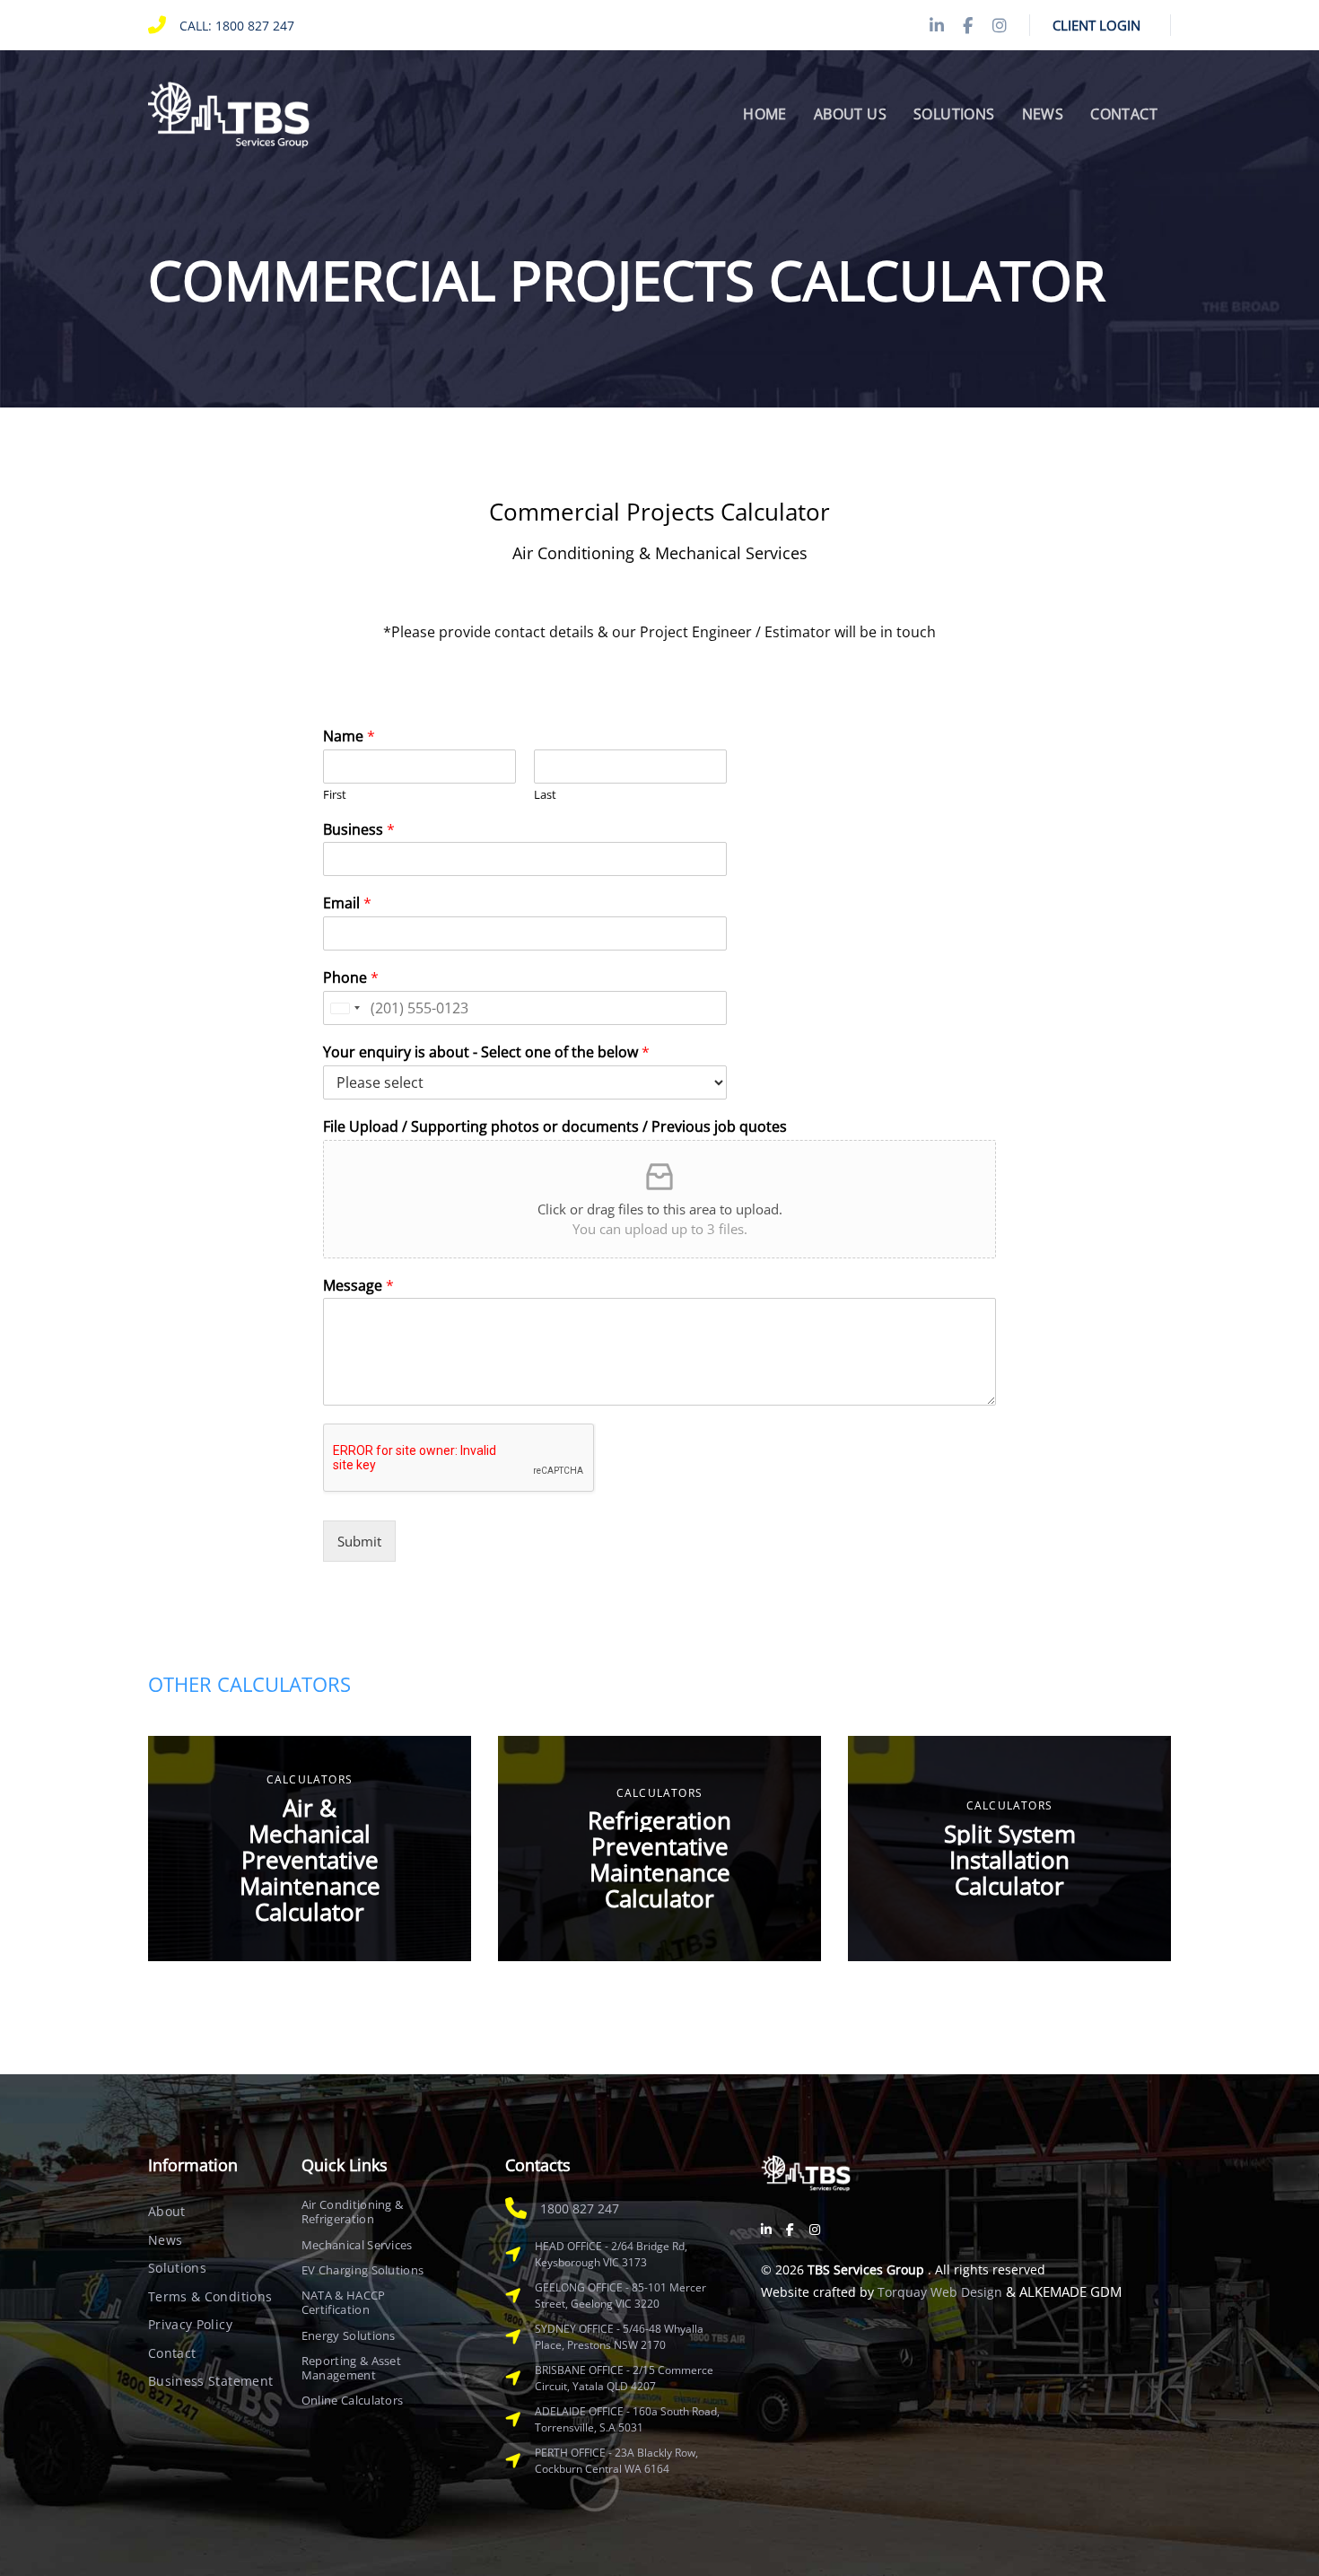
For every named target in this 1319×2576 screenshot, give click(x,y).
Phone (351, 978)
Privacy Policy (190, 2324)
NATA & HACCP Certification (344, 2303)
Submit (359, 1541)
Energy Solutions (349, 2335)
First (335, 795)
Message (358, 1286)
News (165, 2240)
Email (347, 903)
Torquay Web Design (940, 2292)
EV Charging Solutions (363, 2270)
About (167, 2211)
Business (359, 830)
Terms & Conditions (210, 2296)
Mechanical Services (357, 2245)
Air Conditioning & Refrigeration (353, 2212)
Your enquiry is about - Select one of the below (486, 1052)
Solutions (177, 2268)
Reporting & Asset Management (352, 2368)
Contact (172, 2353)
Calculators (310, 1779)
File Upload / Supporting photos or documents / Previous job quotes (555, 1127)
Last (545, 795)
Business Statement (210, 2381)
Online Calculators (353, 2400)
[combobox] (345, 1008)
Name (349, 736)
